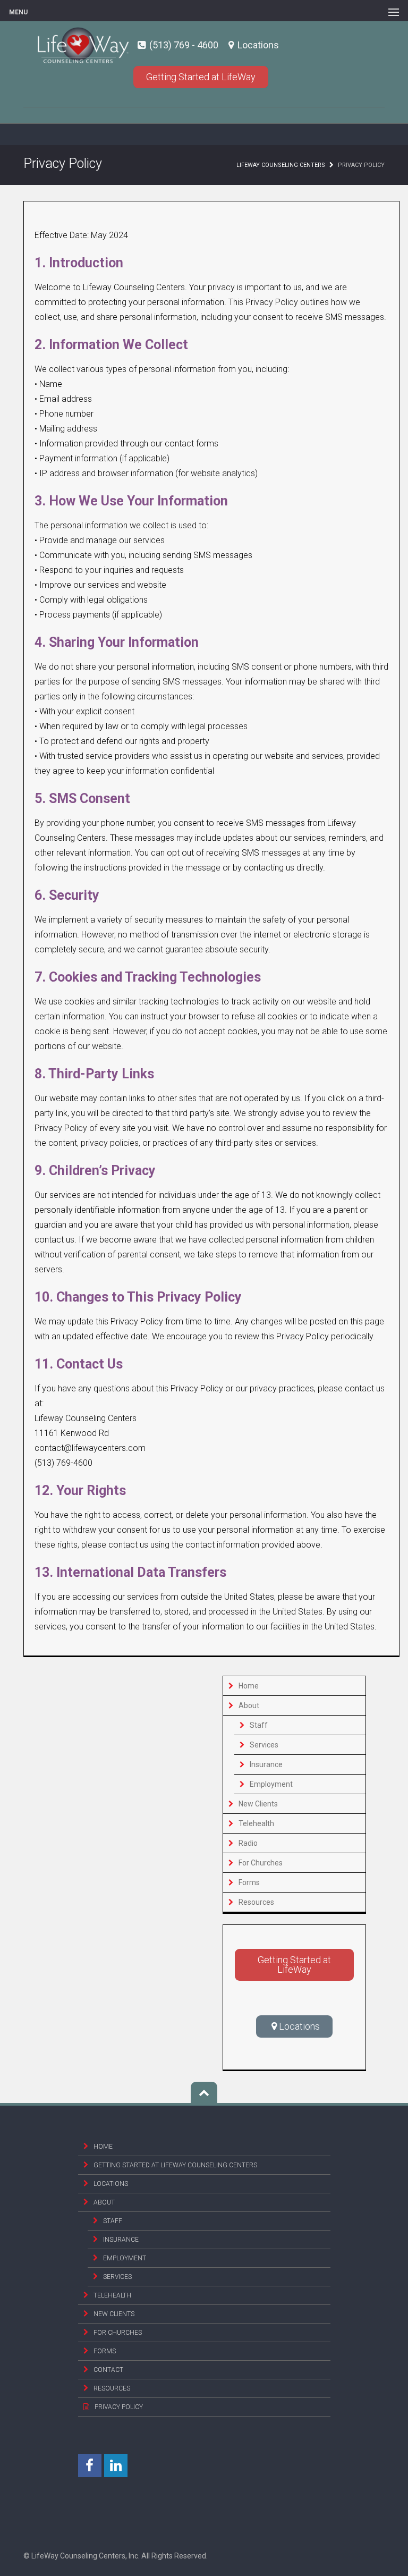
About (249, 1705)
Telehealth (256, 1823)
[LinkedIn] (116, 2465)
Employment (271, 1784)
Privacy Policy (119, 2407)
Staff (259, 1725)
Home (249, 1686)
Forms (249, 1882)
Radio (248, 1843)
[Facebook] (90, 2465)
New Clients (258, 1804)
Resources (256, 1902)
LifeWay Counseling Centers (281, 165)
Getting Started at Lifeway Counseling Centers (175, 2165)
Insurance (266, 1764)
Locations (257, 45)
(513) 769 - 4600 (184, 45)
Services (264, 1745)
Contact (108, 2370)
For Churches (261, 1863)
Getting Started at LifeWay (201, 77)
